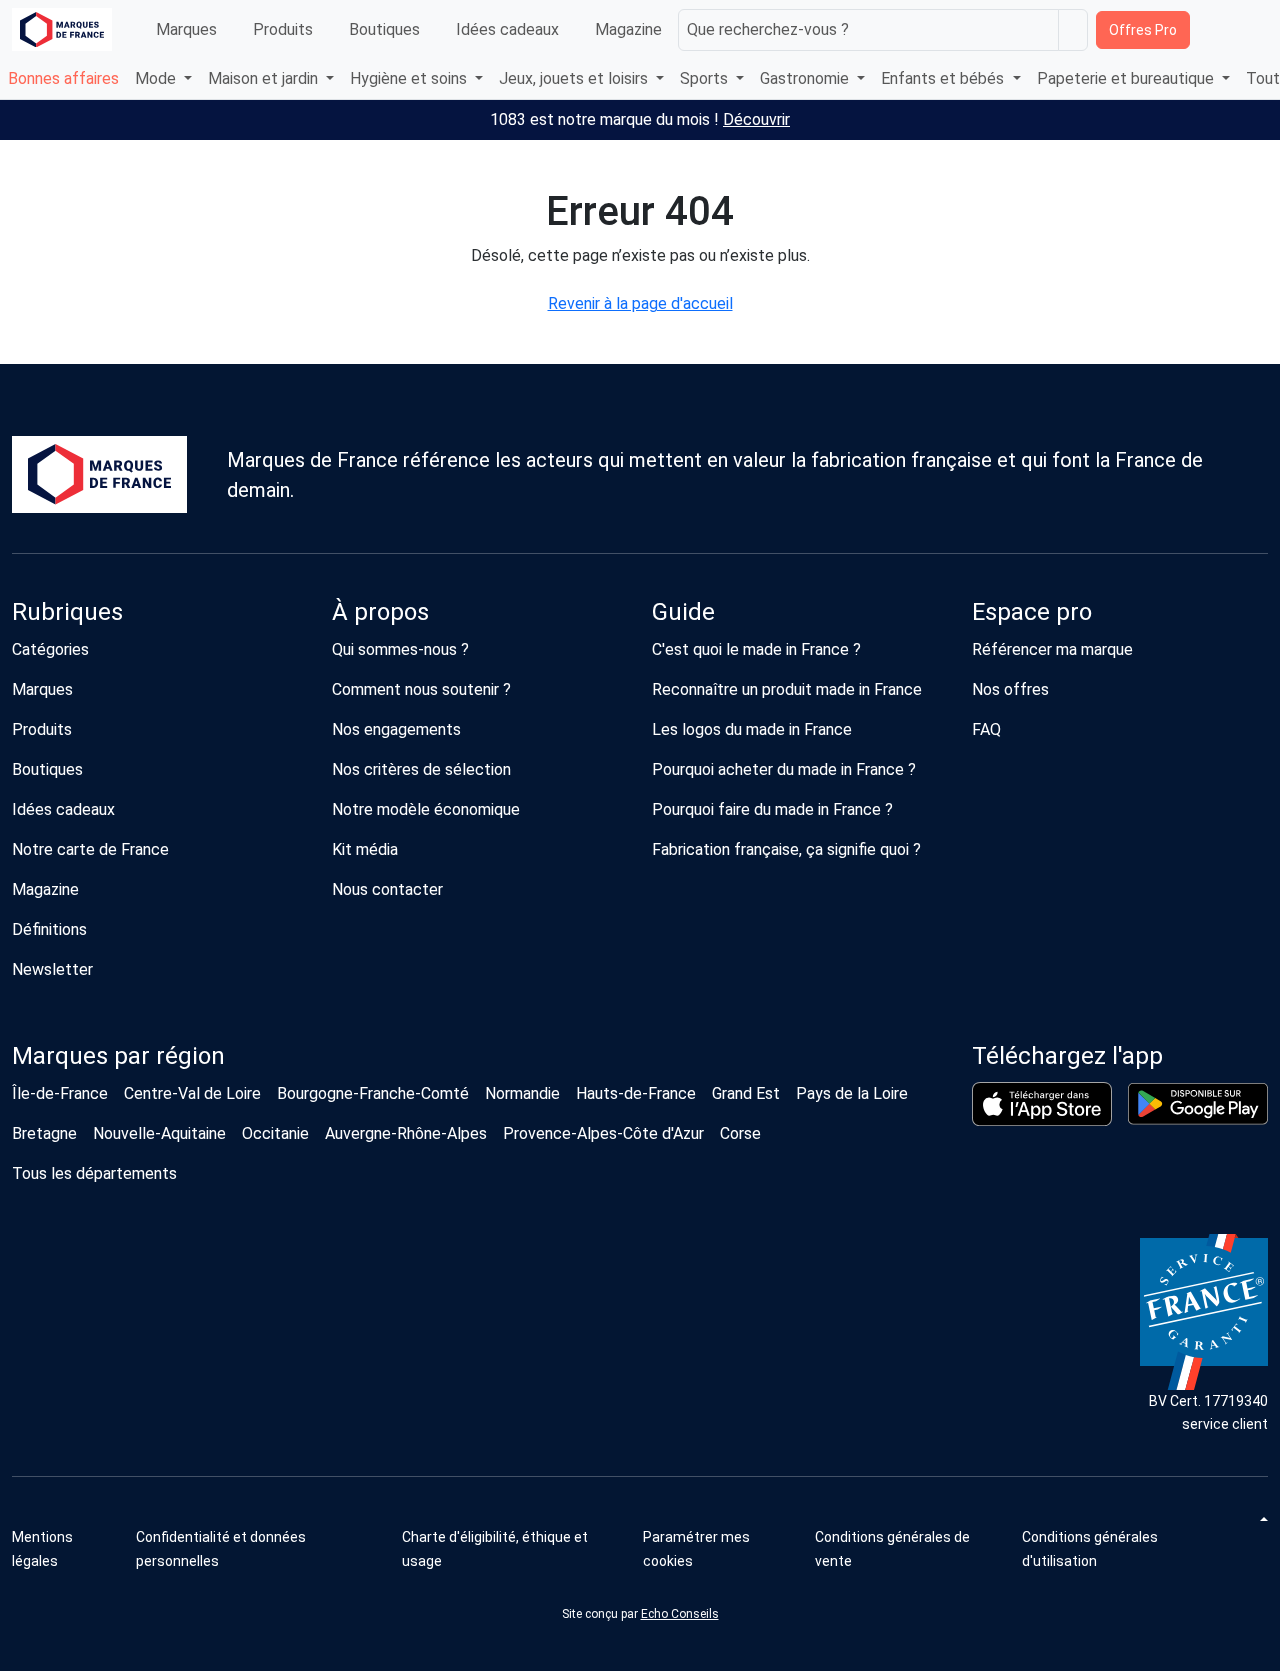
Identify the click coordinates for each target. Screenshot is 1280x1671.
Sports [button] (706, 78)
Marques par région (118, 1056)
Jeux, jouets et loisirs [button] (575, 78)
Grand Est (746, 1093)
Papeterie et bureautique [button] (1127, 78)
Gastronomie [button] (806, 78)
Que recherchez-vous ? (768, 29)
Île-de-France (60, 1093)
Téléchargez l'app (1067, 1056)
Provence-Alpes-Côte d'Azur (603, 1133)
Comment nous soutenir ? (421, 689)
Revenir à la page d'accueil (640, 303)
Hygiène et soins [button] (410, 78)
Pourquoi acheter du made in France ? (784, 769)
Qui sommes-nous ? (400, 649)
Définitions (49, 929)
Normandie (522, 1093)
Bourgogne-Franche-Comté (373, 1093)
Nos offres (1010, 689)
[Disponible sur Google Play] (1198, 1104)
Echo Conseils (680, 1614)
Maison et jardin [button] (265, 78)
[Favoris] (1211, 30)
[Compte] (1250, 30)
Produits (283, 29)
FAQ (986, 729)
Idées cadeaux (507, 29)
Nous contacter (387, 889)
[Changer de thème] (1262, 1519)
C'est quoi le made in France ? (756, 649)
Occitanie (275, 1133)
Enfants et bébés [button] (944, 78)
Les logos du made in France (752, 729)
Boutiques (384, 29)
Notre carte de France (90, 849)
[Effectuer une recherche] (1073, 30)
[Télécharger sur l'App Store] (1042, 1104)
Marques (186, 29)
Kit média (365, 849)
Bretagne (44, 1133)
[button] (721, 1549)
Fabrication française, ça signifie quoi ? (786, 849)
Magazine (628, 29)
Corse (740, 1133)
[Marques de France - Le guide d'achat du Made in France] (62, 29)
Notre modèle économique (426, 809)
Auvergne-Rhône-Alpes (406, 1133)
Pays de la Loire (852, 1093)
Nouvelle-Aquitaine (159, 1133)
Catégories (50, 649)
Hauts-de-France (636, 1093)
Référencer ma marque (1052, 649)
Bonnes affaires (63, 78)
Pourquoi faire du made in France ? (772, 809)
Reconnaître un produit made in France (787, 689)
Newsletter (52, 969)
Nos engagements (396, 729)
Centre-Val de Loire (192, 1093)
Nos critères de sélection (421, 769)
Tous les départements (94, 1173)
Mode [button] (157, 78)
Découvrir (756, 119)
